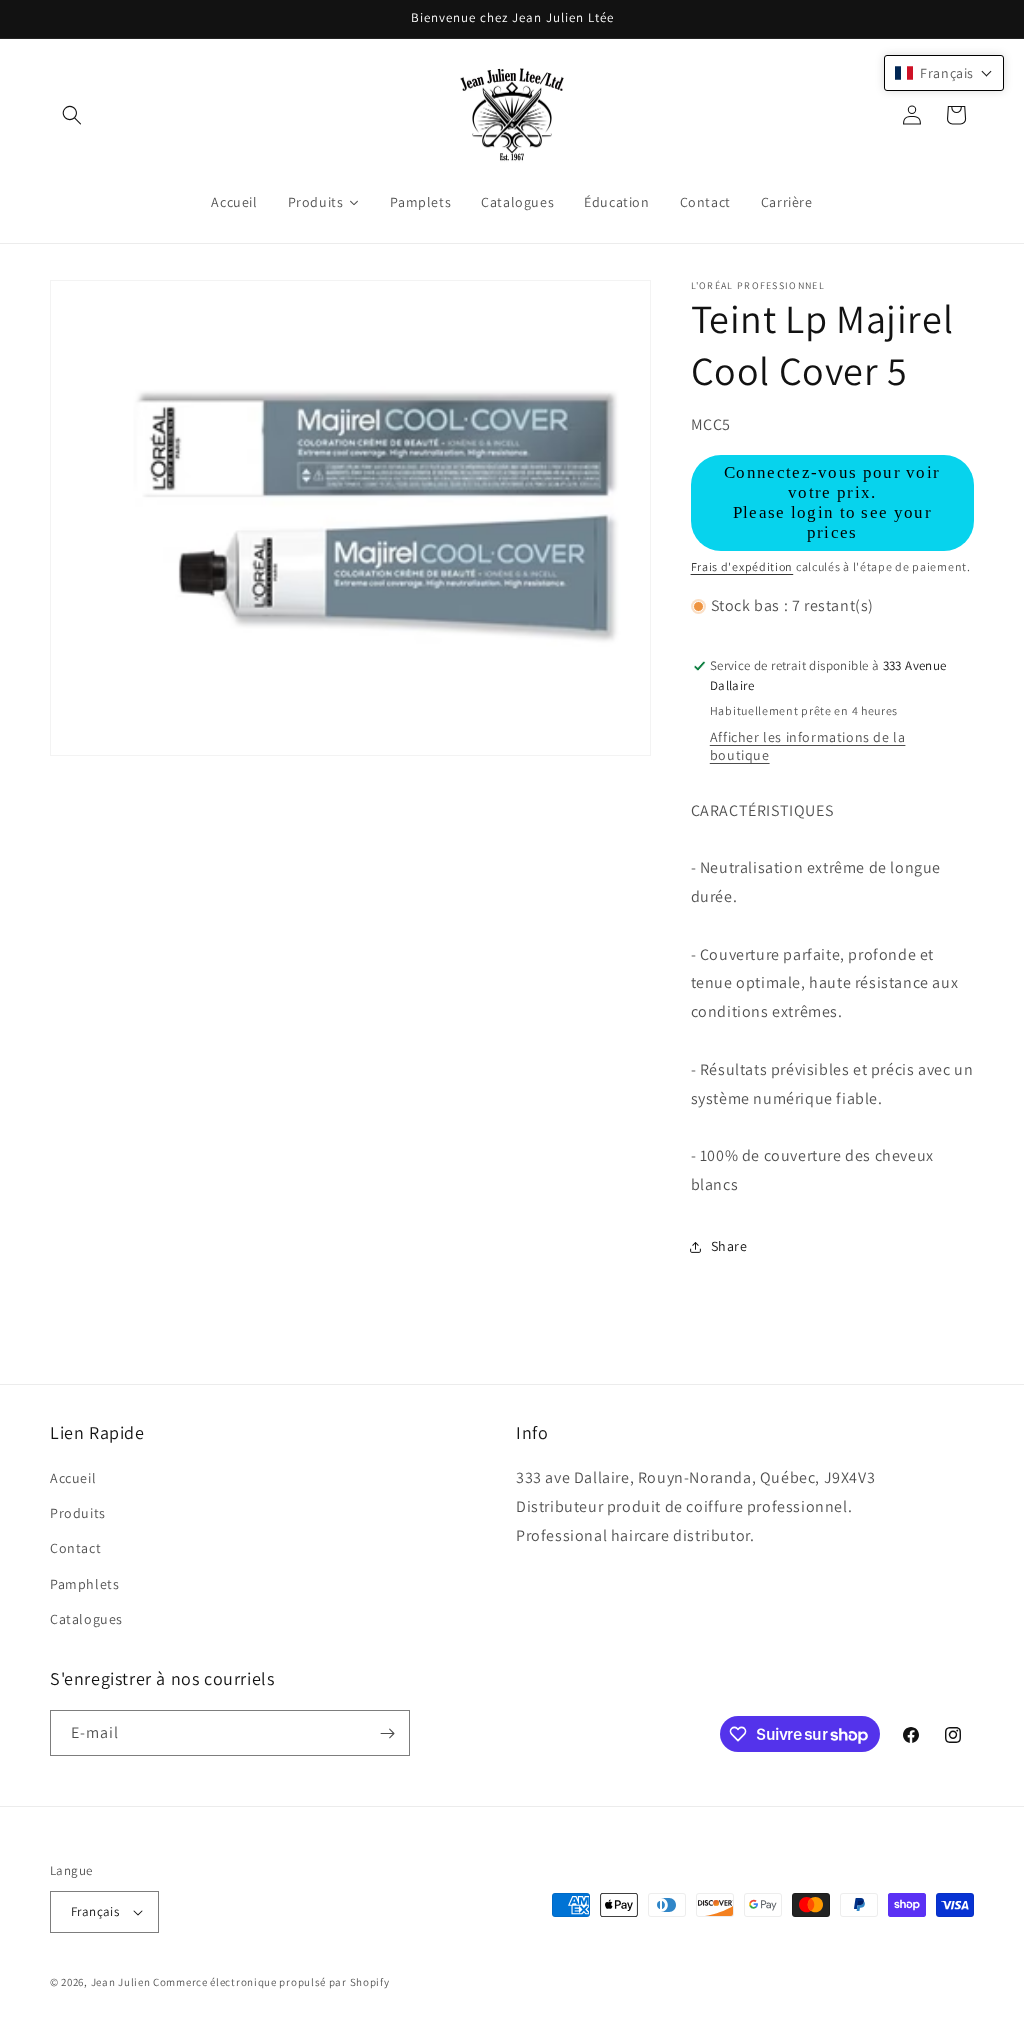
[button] (72, 115)
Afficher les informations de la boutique (808, 746)
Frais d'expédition (742, 566)
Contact (75, 1548)
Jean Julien (121, 1982)
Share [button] (729, 1246)
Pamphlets (84, 1584)
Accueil (73, 1478)
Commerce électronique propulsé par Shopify (271, 1982)
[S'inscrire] (387, 1733)
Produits (78, 1513)
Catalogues (86, 1619)
